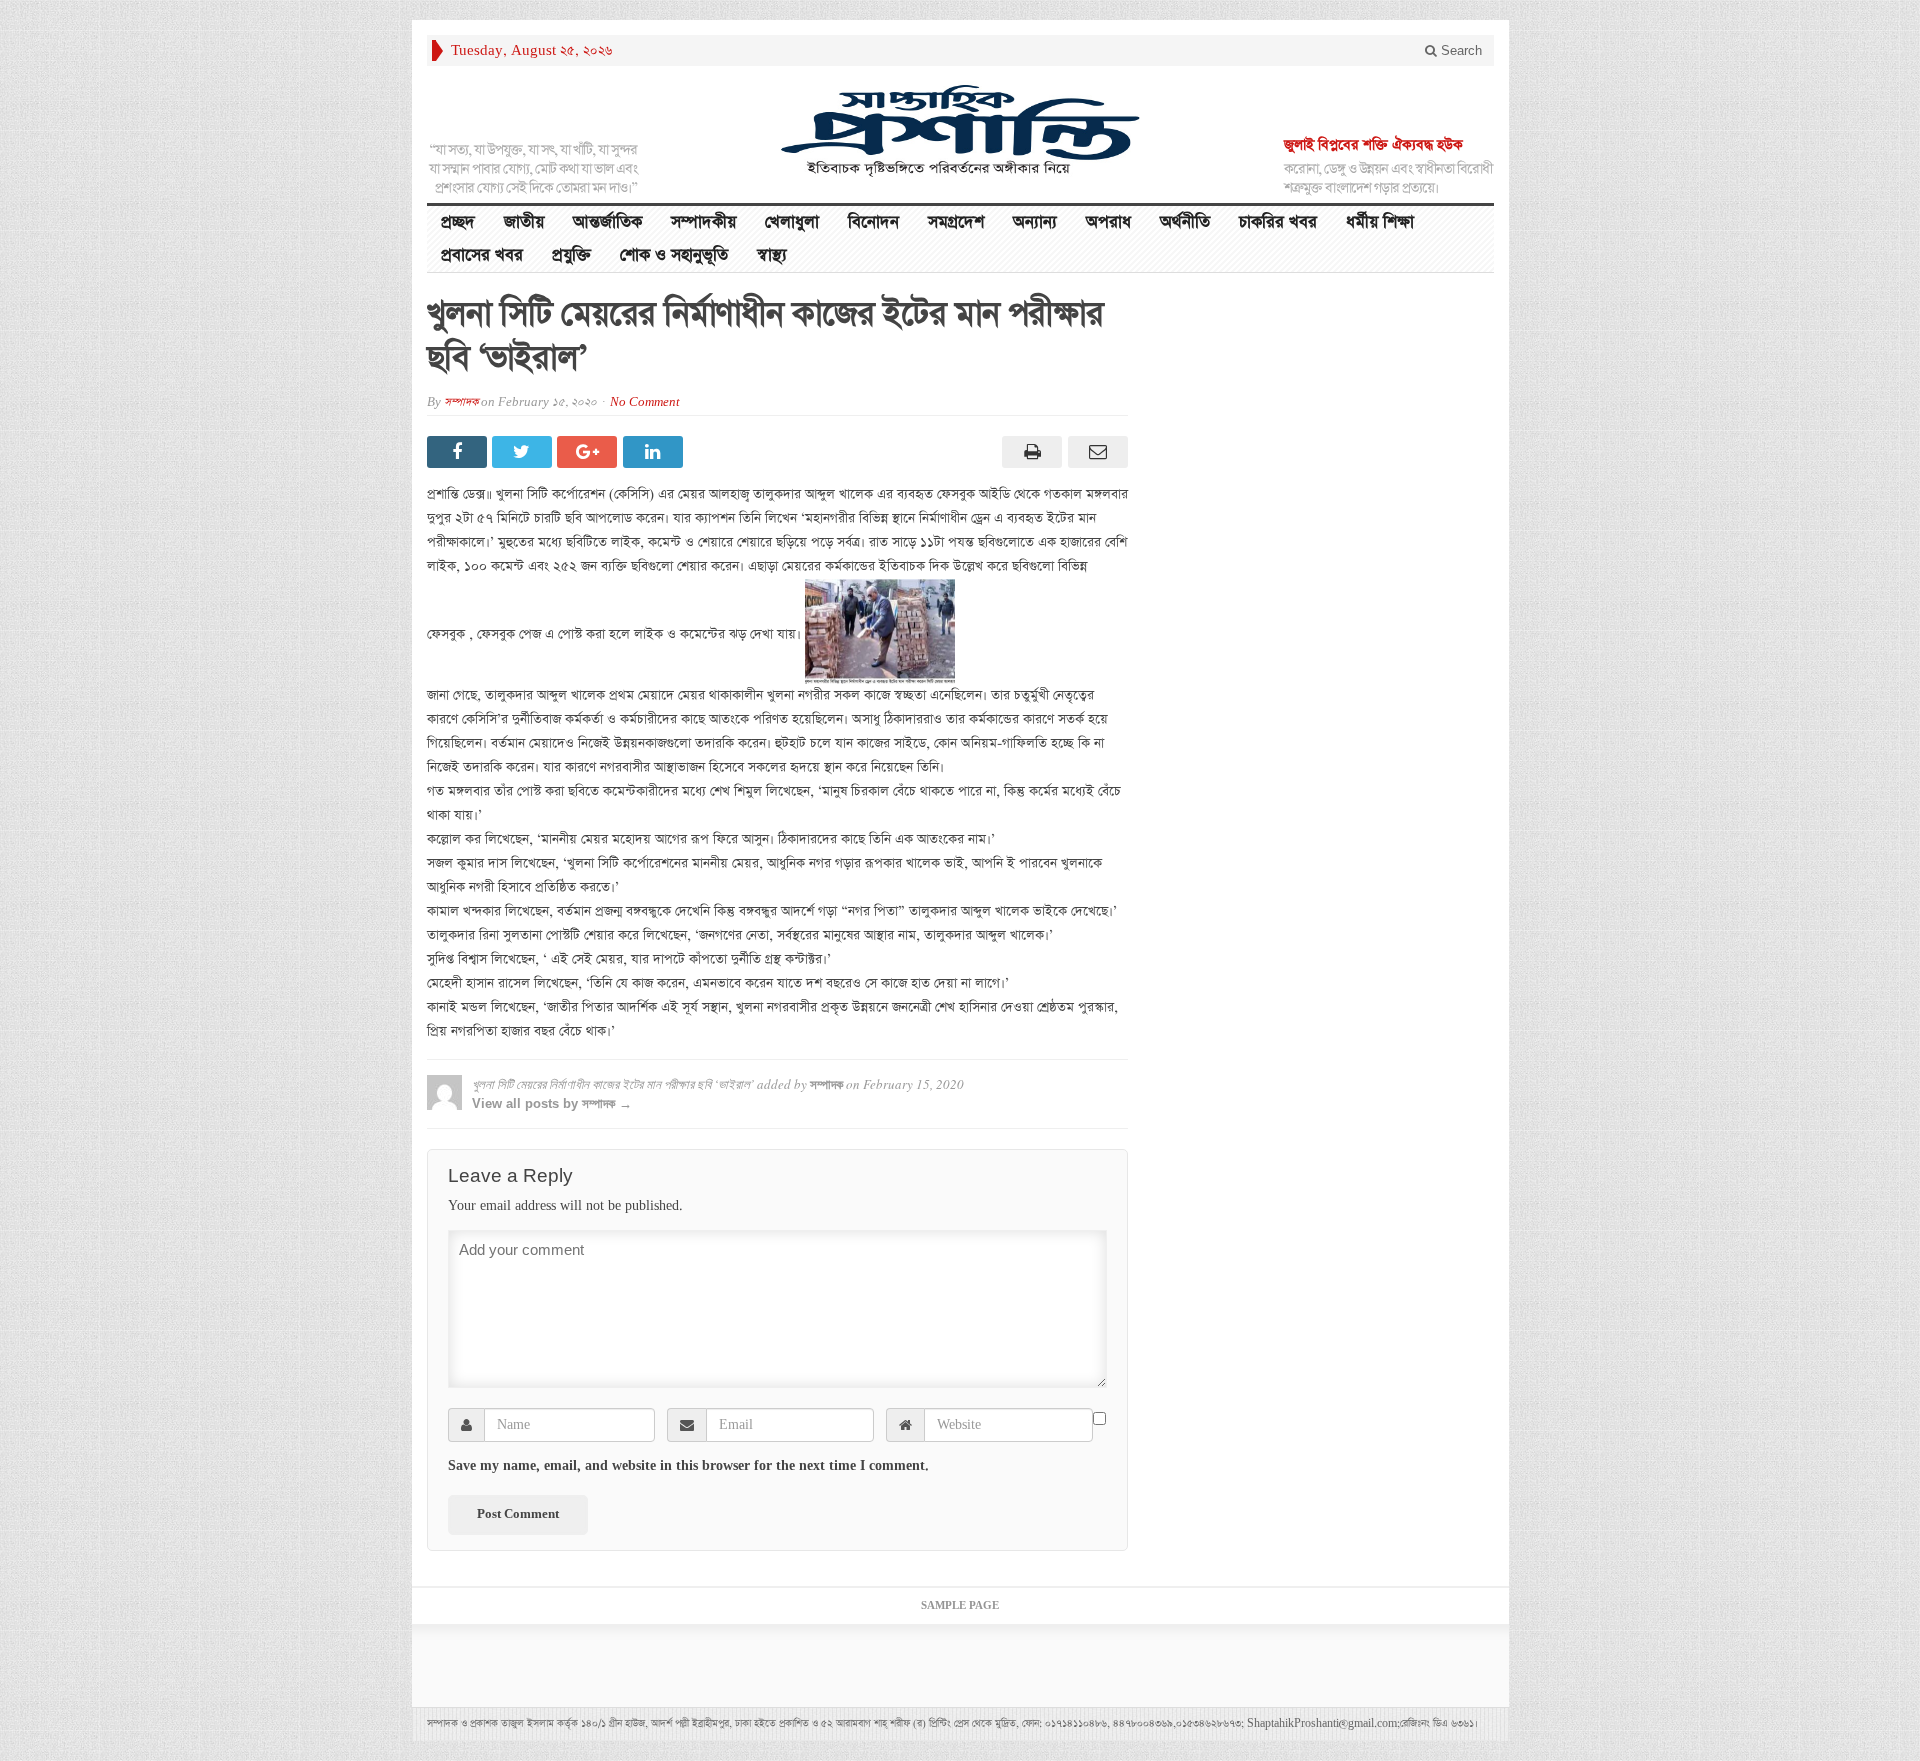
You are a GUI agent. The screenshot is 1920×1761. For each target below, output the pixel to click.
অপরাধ (1108, 222)
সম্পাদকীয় (703, 222)
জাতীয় (524, 222)
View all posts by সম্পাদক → (552, 1103)
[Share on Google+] (589, 452)
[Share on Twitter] (524, 452)
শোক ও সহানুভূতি (674, 255)
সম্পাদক (461, 402)
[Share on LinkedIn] (655, 452)
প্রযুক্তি (571, 255)
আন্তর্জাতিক (607, 222)
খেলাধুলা (792, 222)
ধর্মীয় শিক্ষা (1380, 222)
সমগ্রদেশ (956, 222)
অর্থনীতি (1185, 222)
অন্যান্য (1035, 222)
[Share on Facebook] (459, 452)
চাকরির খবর (1278, 222)
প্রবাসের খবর (482, 255)
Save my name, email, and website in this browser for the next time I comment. (688, 1466)
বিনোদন (873, 222)
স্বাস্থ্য (772, 255)
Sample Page (960, 1606)
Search (1459, 50)
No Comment (645, 402)
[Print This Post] (1029, 452)
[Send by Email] (1094, 452)
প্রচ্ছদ (458, 222)
